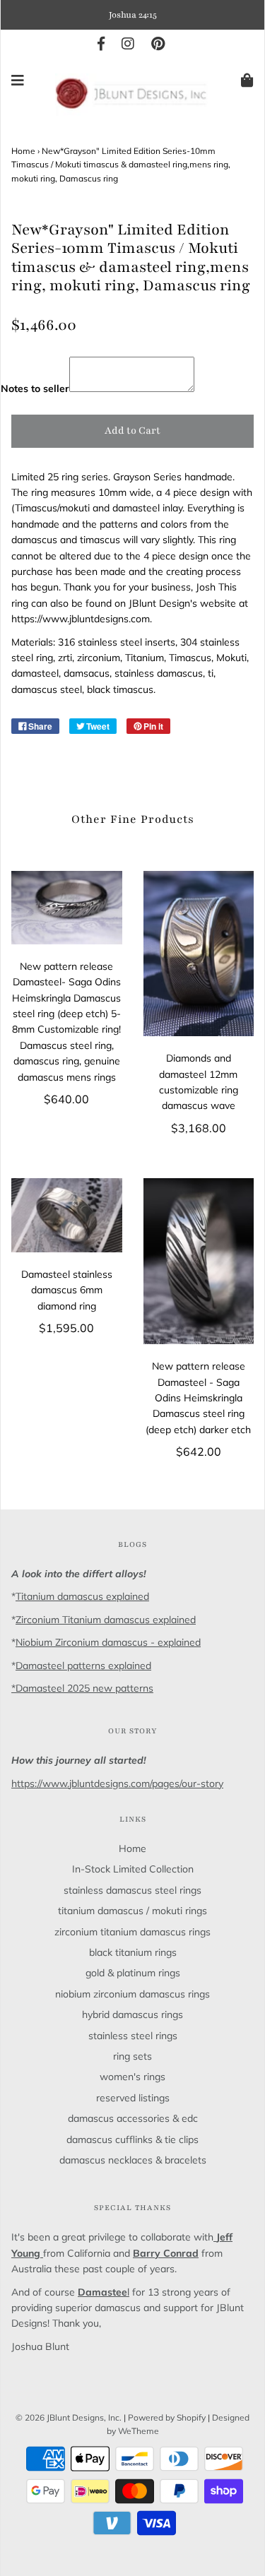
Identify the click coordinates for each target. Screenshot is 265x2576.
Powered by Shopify (167, 2417)
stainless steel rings (133, 2036)
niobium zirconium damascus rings (132, 1994)
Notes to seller (35, 388)
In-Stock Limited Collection (133, 1869)
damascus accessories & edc (133, 2118)
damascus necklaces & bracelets (133, 2160)
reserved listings (133, 2098)
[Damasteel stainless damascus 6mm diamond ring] (67, 1215)
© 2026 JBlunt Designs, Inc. (69, 2417)
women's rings (132, 2077)
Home (23, 151)
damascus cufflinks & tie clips (132, 2139)
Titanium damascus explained (82, 1596)
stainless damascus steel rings (132, 1890)
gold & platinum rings (133, 1973)
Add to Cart (132, 431)
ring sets (132, 2056)
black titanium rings (133, 1952)
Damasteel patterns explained (83, 1666)
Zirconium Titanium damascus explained (106, 1620)
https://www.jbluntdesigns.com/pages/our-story (117, 1783)
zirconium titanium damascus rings (132, 1932)
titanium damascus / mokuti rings (132, 1911)
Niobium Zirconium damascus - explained (108, 1642)
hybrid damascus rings (132, 2014)
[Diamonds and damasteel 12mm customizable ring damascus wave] (199, 954)
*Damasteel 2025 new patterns (82, 1688)
